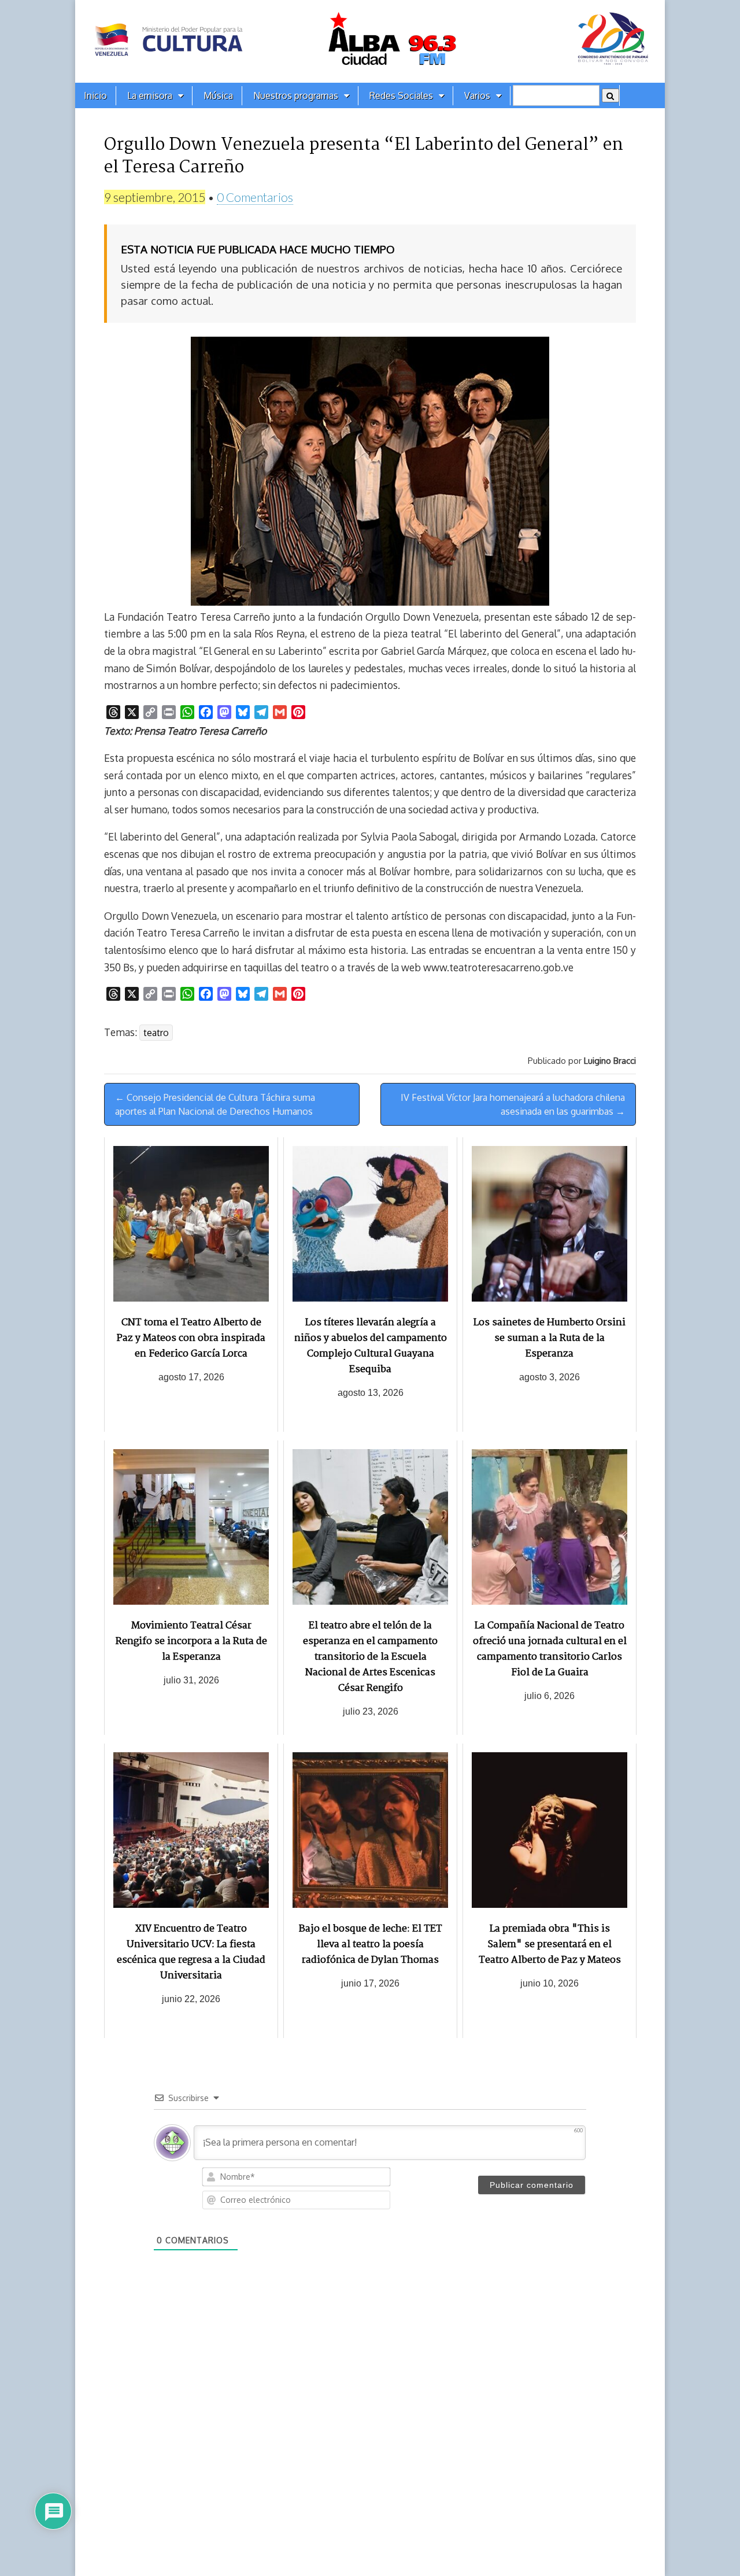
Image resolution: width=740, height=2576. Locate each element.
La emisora (150, 95)
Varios (477, 95)
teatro (156, 1033)
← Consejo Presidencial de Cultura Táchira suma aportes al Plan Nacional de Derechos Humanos (215, 1104)
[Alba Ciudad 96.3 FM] (370, 41)
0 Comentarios (255, 197)
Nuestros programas (296, 95)
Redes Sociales (401, 95)
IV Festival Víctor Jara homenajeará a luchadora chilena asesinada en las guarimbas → (513, 1104)
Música (218, 95)
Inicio (95, 95)
